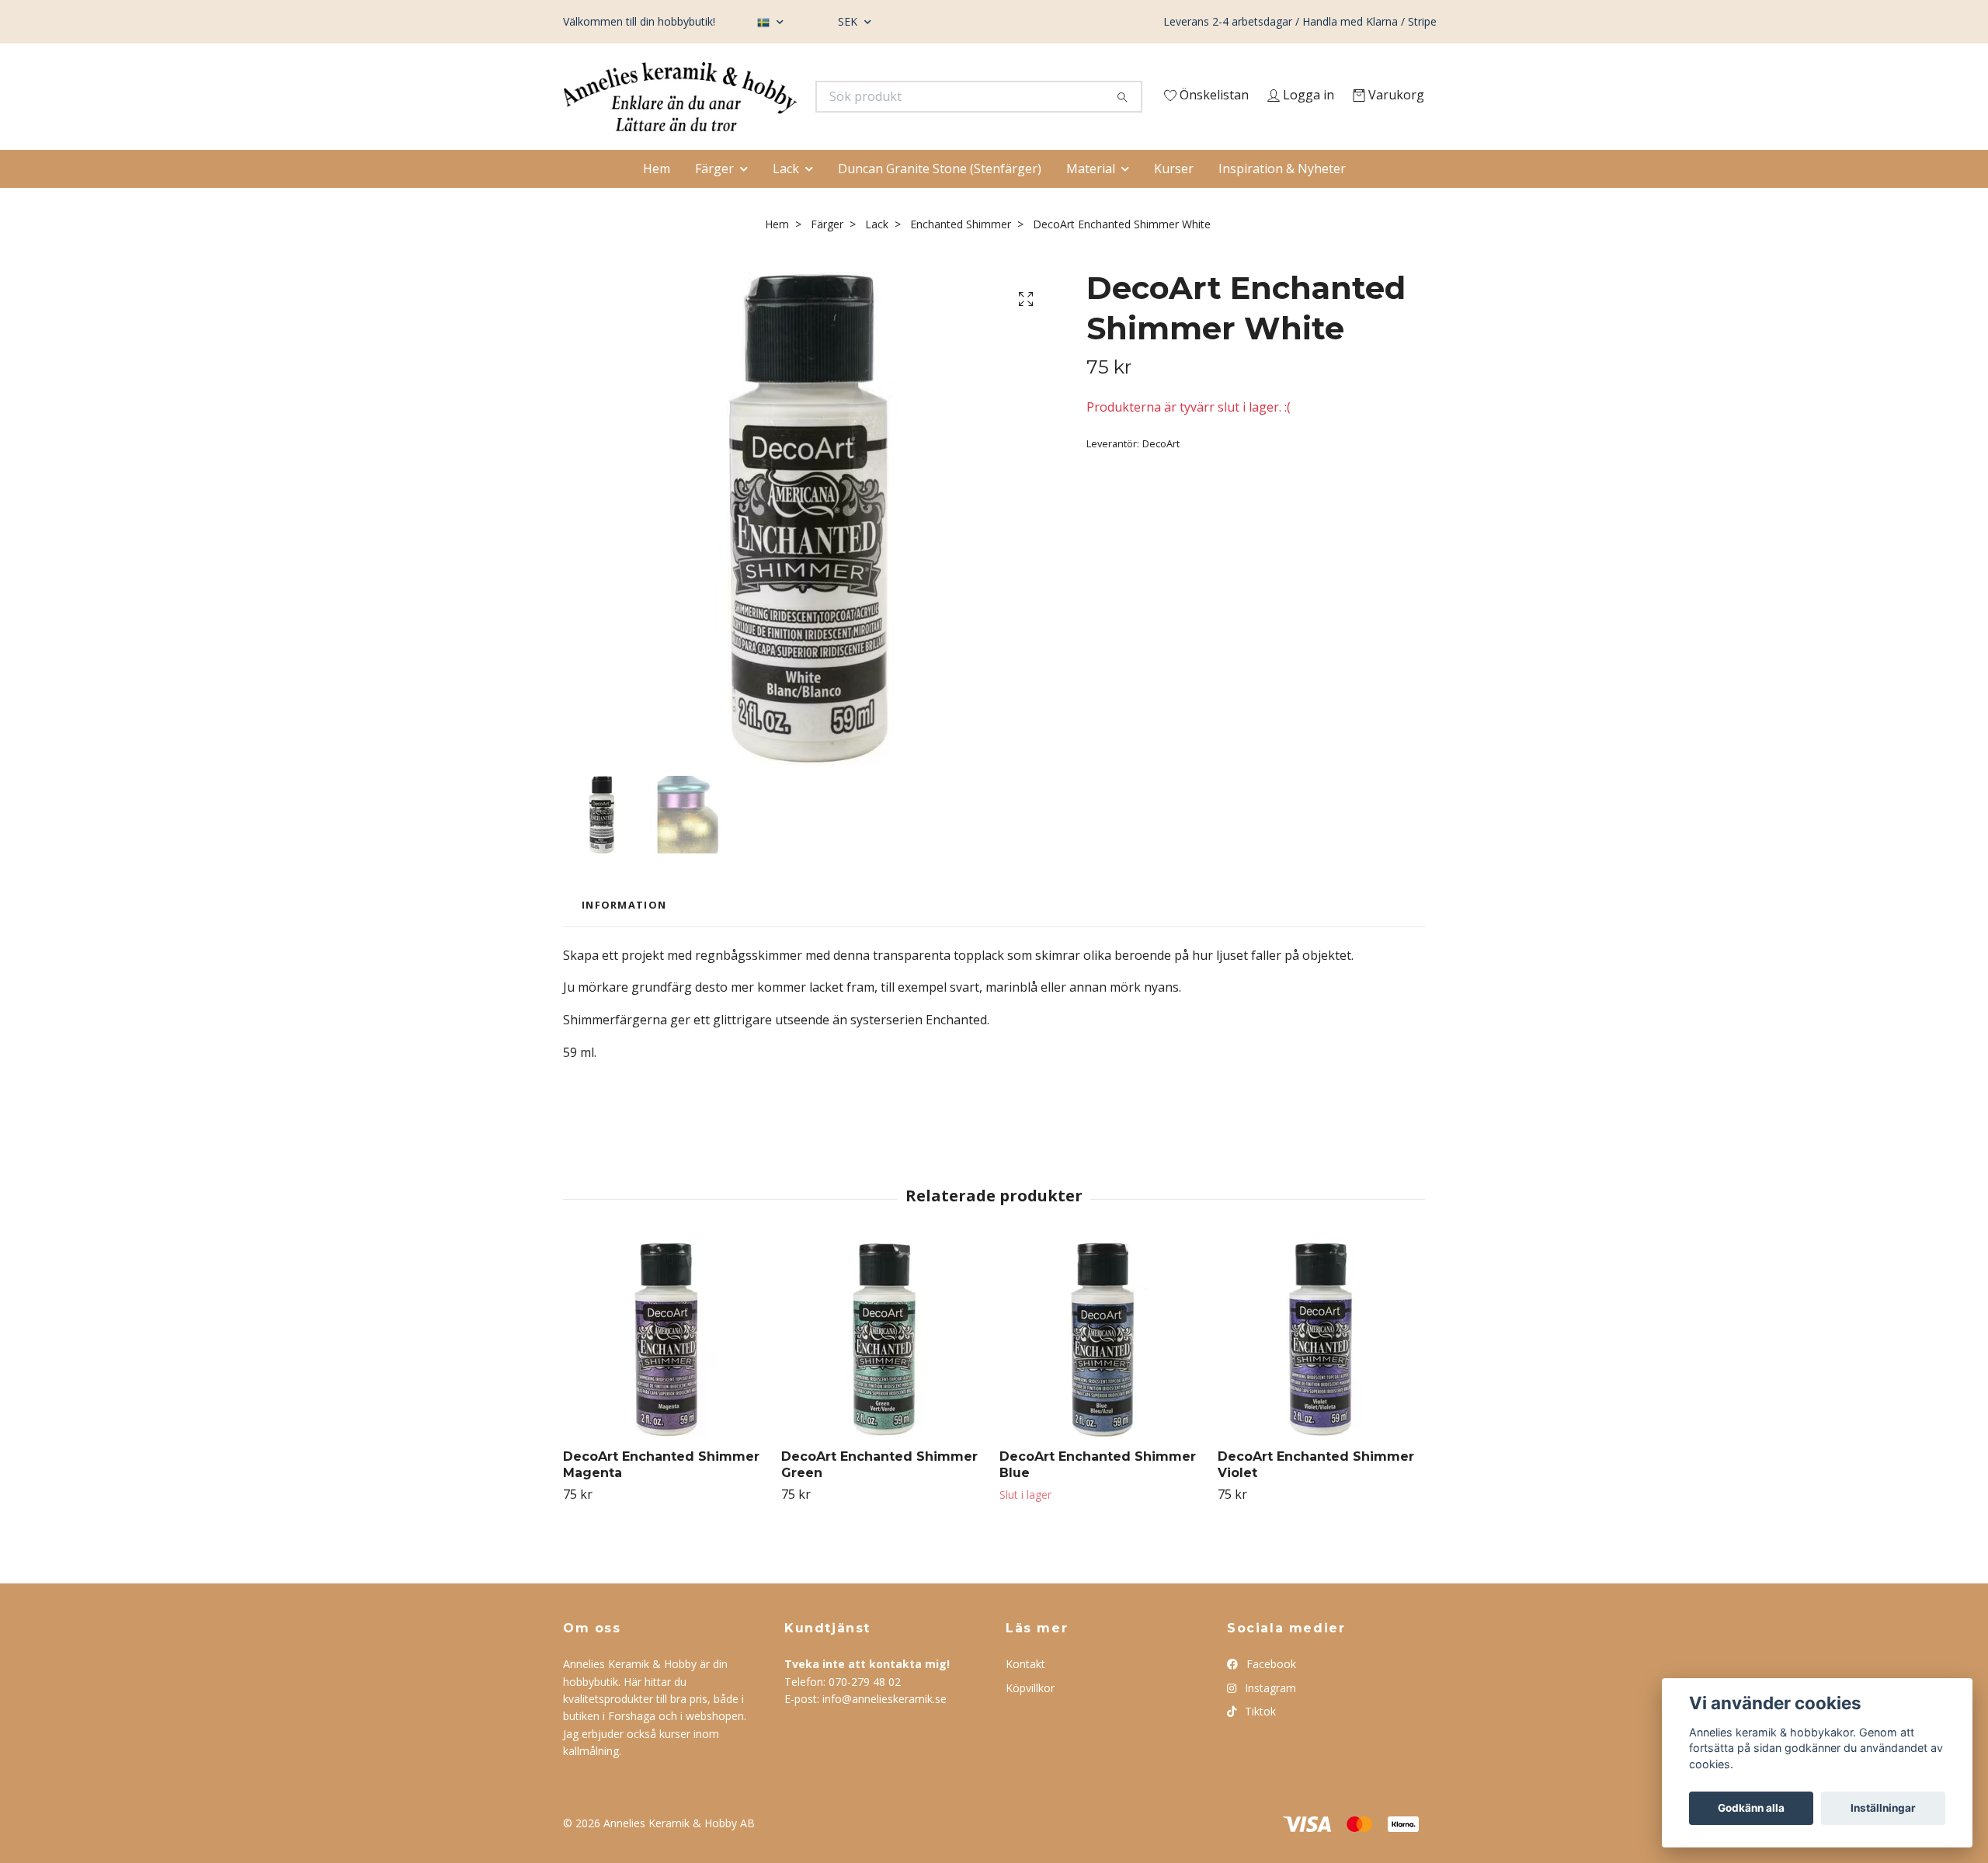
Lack (786, 199)
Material (1091, 199)
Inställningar (1883, 1808)
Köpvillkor (1030, 1718)
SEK (849, 21)
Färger (714, 199)
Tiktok (1259, 1742)
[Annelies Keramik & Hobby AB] (779, 101)
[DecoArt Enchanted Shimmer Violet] (1321, 1371)
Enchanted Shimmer (961, 255)
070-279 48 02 (865, 1712)
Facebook (1270, 1695)
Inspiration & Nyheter (1282, 199)
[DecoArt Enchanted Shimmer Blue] (1103, 1371)
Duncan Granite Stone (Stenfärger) (940, 199)
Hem (657, 199)
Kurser (1174, 199)
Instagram (1269, 1718)
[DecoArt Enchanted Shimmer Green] (885, 1371)
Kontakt (1025, 1695)
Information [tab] (624, 936)
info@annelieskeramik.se (885, 1730)
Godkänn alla (1751, 1808)
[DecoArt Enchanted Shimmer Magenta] (666, 1371)
